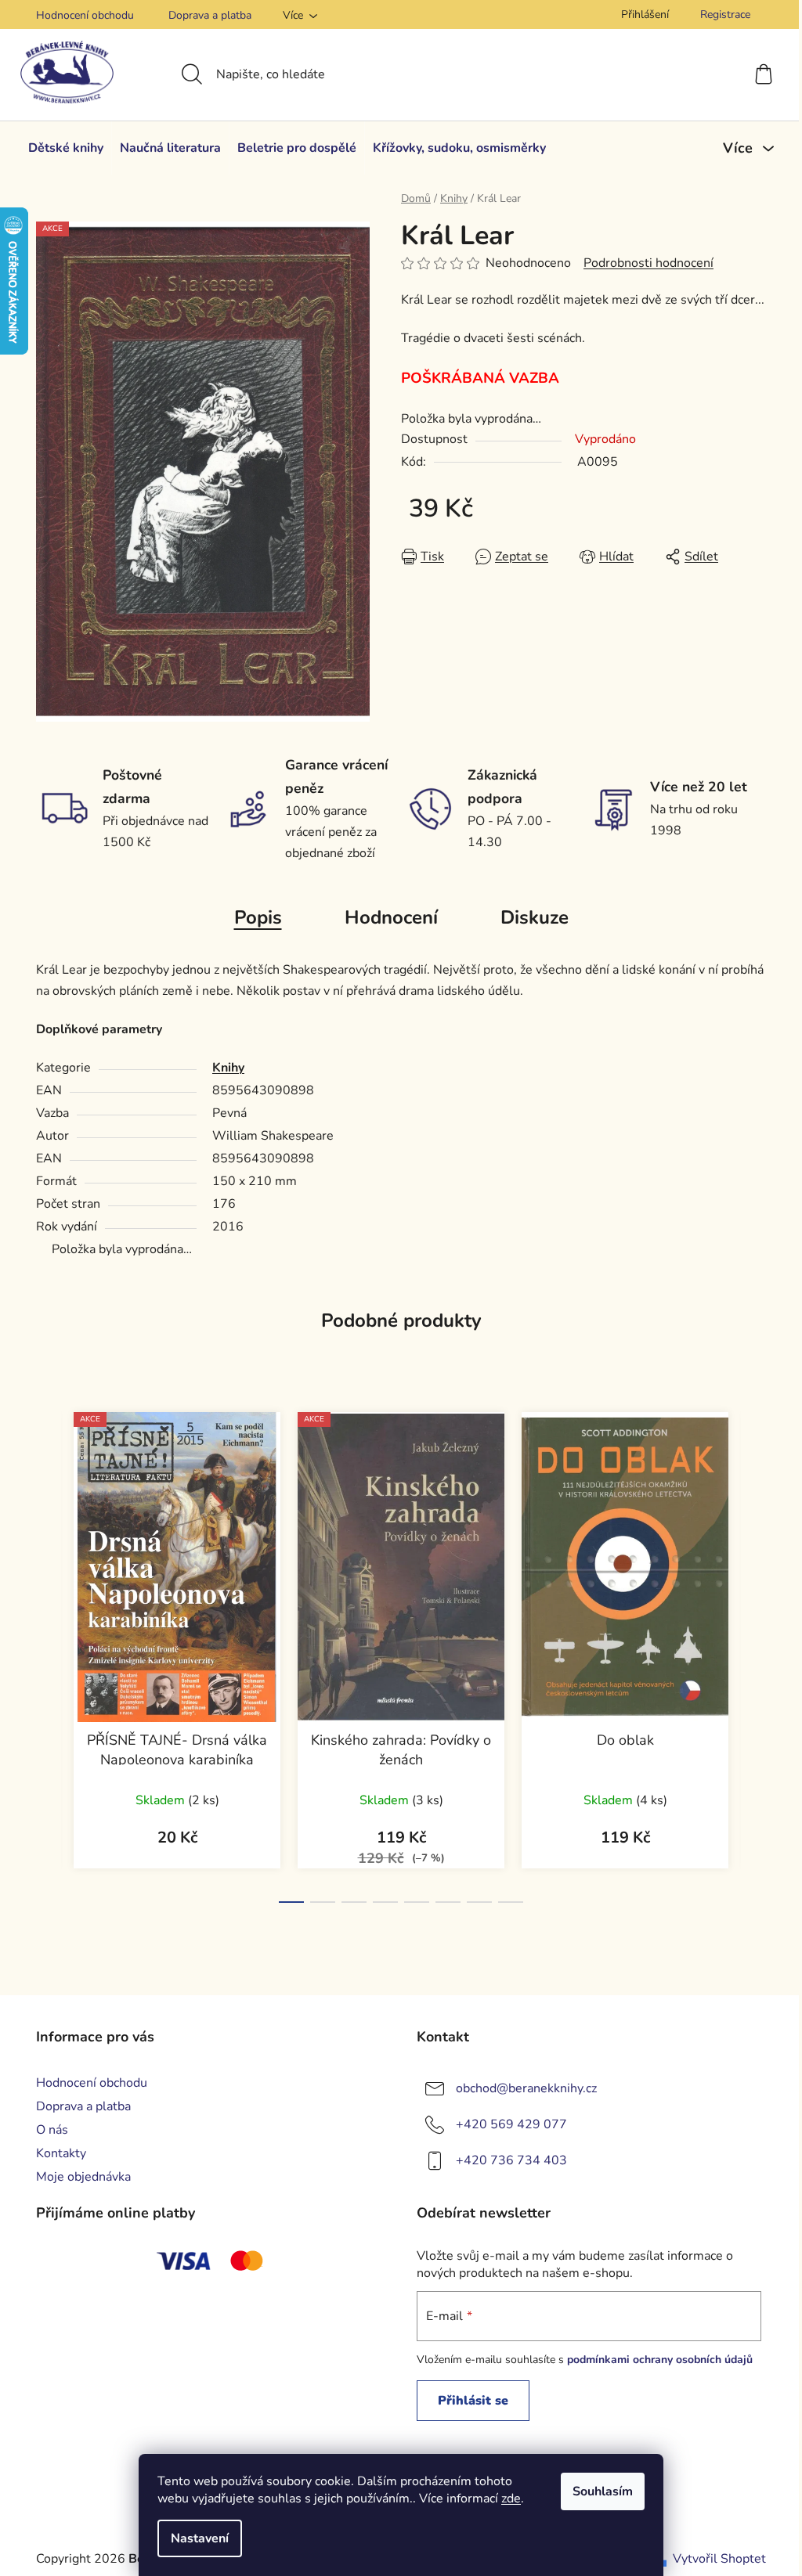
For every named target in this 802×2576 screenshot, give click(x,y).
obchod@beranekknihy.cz (526, 2088)
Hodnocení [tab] (391, 917)
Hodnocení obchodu (85, 15)
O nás (52, 2130)
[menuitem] (66, 148)
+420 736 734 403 (511, 2160)
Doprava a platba (210, 15)
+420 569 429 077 (511, 2124)
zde (511, 2499)
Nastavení (200, 2538)
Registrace (725, 14)
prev (49, 1652)
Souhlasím (603, 2491)
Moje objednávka (83, 2177)
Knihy (228, 1068)
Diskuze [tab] (535, 917)
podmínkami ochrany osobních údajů (660, 2360)
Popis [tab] (258, 917)
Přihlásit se (473, 2401)
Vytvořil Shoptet (719, 2559)
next (753, 1652)
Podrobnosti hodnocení (648, 263)
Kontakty (61, 2153)
